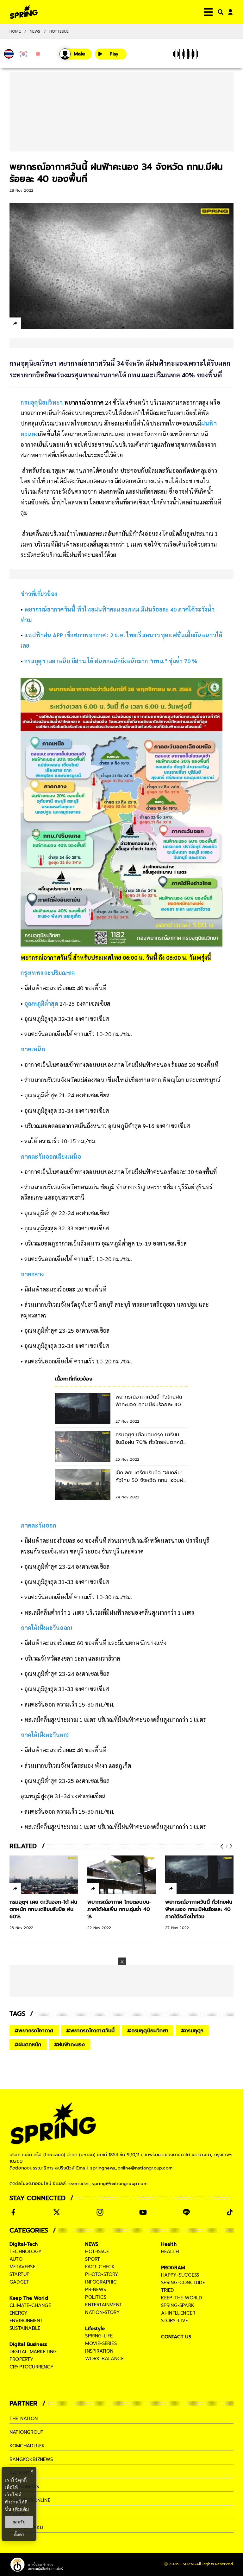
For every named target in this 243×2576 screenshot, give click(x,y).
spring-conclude (183, 2283)
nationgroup (26, 2432)
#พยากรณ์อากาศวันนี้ (90, 2031)
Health (169, 2244)
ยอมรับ (19, 2522)
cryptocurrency (32, 2367)
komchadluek (27, 2446)
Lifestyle (95, 2329)
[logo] (24, 12)
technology (26, 2252)
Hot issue (59, 31)
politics (96, 2297)
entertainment (104, 2305)
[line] (49, 324)
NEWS (35, 31)
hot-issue (97, 2252)
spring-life (99, 2336)
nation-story (102, 2312)
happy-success (180, 2275)
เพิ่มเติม (21, 2509)
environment (26, 2321)
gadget (19, 2282)
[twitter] (38, 323)
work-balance (104, 2359)
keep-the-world (182, 2298)
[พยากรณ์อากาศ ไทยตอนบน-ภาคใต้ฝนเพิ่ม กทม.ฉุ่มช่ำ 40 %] (121, 1875)
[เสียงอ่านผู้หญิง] (76, 54)
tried (168, 2290)
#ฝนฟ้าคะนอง (70, 2045)
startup (19, 2274)
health (170, 2252)
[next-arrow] (230, 1846)
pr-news (95, 2290)
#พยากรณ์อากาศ (34, 2031)
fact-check (100, 2267)
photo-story (102, 2274)
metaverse (22, 2267)
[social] (13, 2212)
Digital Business (28, 2344)
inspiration (99, 2351)
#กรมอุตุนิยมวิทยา (148, 2031)
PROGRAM (173, 2268)
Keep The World (29, 2298)
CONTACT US (176, 2337)
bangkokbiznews (31, 2459)
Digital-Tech (24, 2244)
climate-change (30, 2305)
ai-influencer (178, 2313)
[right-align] (219, 12)
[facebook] (27, 324)
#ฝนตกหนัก (28, 2045)
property (22, 2359)
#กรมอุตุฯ (192, 2031)
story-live (175, 2321)
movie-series (101, 2343)
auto (16, 2259)
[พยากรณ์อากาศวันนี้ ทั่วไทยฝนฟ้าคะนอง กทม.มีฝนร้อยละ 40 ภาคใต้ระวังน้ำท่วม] (199, 1875)
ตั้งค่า (19, 2534)
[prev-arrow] (222, 1846)
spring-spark (178, 2305)
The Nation (24, 2419)
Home (15, 31)
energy (19, 2313)
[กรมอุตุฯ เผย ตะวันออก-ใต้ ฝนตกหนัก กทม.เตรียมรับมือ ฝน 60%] (44, 1875)
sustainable (25, 2328)
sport (93, 2259)
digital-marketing (33, 2352)
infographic (101, 2282)
